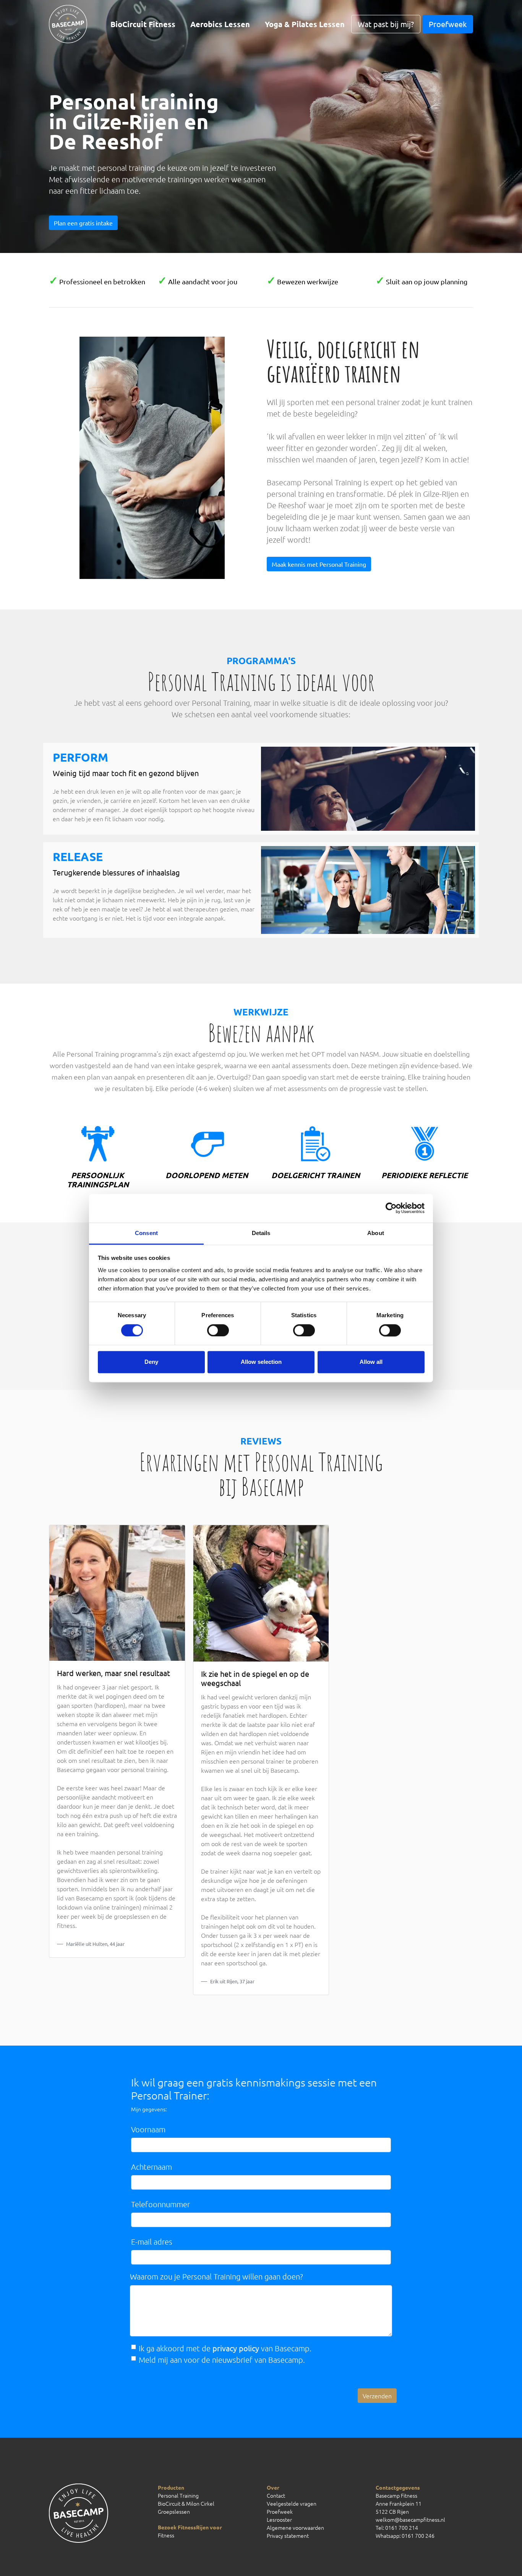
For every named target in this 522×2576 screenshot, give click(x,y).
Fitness (166, 2535)
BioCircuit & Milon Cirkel (186, 2503)
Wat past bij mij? (386, 24)
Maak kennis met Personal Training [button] (319, 564)
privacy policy (236, 2348)
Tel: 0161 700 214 (397, 2527)
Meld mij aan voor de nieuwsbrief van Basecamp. (222, 2360)
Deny (151, 1362)
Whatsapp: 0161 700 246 (405, 2535)
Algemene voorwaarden (295, 2527)
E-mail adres (152, 2242)
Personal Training (178, 2495)
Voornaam (148, 2129)
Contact (276, 2495)
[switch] (218, 1330)
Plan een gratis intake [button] (83, 223)
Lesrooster (279, 2519)
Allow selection (261, 1362)
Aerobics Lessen (220, 24)
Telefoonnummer (160, 2204)
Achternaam (152, 2167)
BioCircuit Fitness (143, 24)
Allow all (371, 1362)
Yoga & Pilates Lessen (305, 24)
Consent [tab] (146, 1233)
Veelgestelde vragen (292, 2503)
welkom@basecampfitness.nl (410, 2519)
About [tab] (376, 1233)
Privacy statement (288, 2535)
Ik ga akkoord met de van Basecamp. (225, 2348)
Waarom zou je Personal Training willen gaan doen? (216, 2276)
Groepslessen (174, 2511)
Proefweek (448, 24)
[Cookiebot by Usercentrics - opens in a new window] (391, 1208)
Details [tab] (261, 1233)
